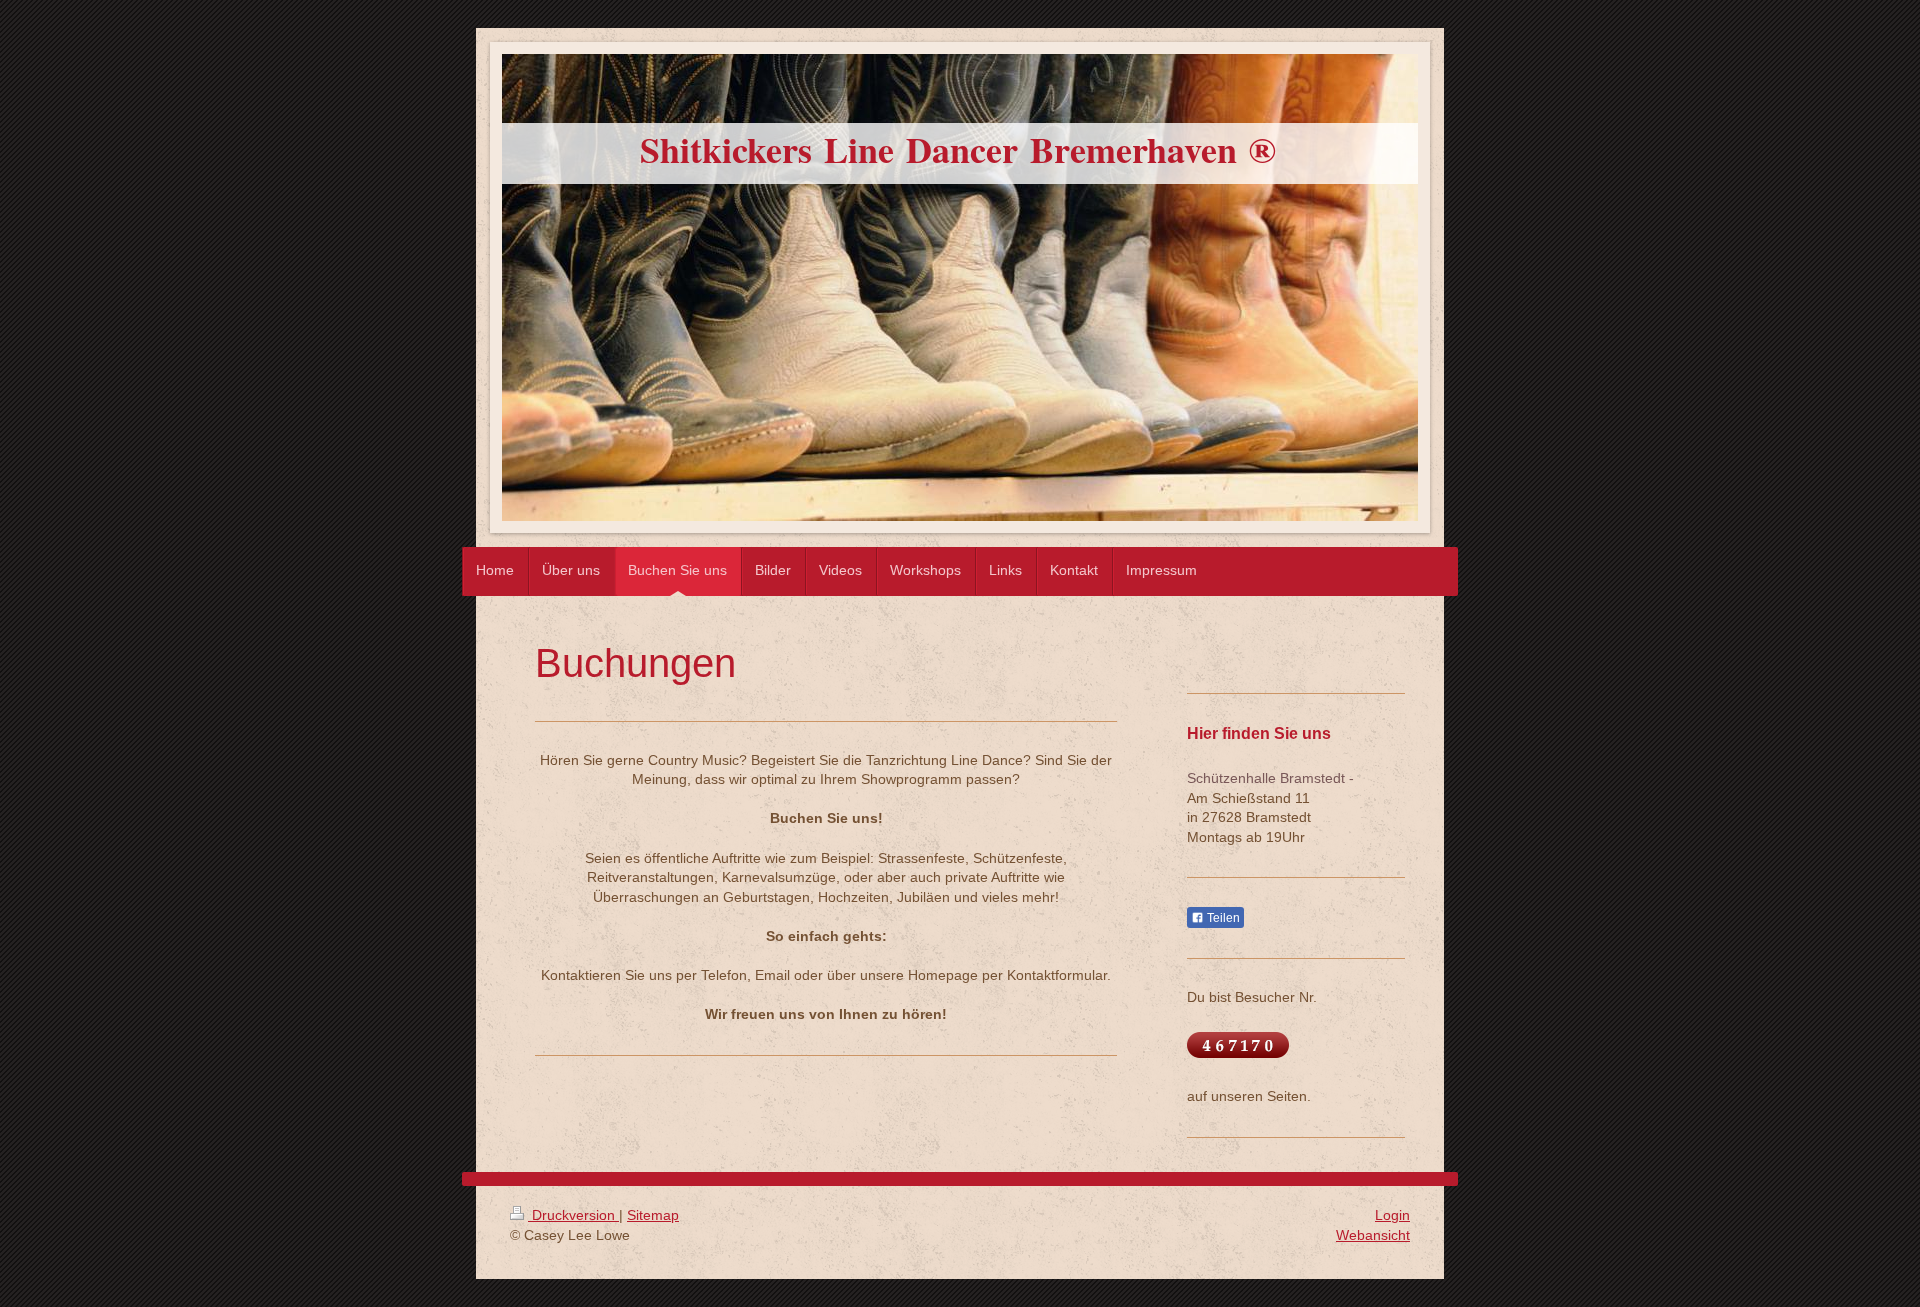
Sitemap (653, 1215)
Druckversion (573, 1215)
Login (1392, 1215)
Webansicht (1373, 1235)
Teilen (1222, 918)
